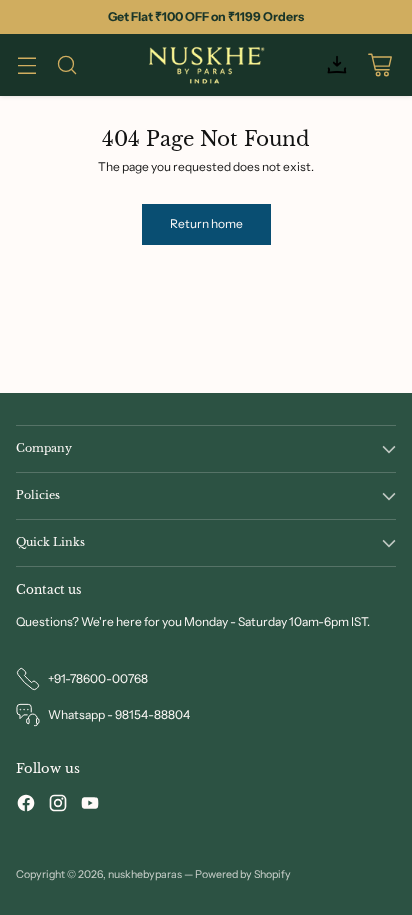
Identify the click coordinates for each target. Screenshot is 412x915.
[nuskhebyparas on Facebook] (26, 805)
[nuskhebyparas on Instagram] (58, 805)
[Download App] (336, 65)
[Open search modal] (66, 65)
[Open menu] (26, 65)
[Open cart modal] (379, 65)
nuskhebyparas (145, 874)
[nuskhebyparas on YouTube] (90, 805)
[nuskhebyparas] (206, 64)
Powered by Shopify (243, 874)
